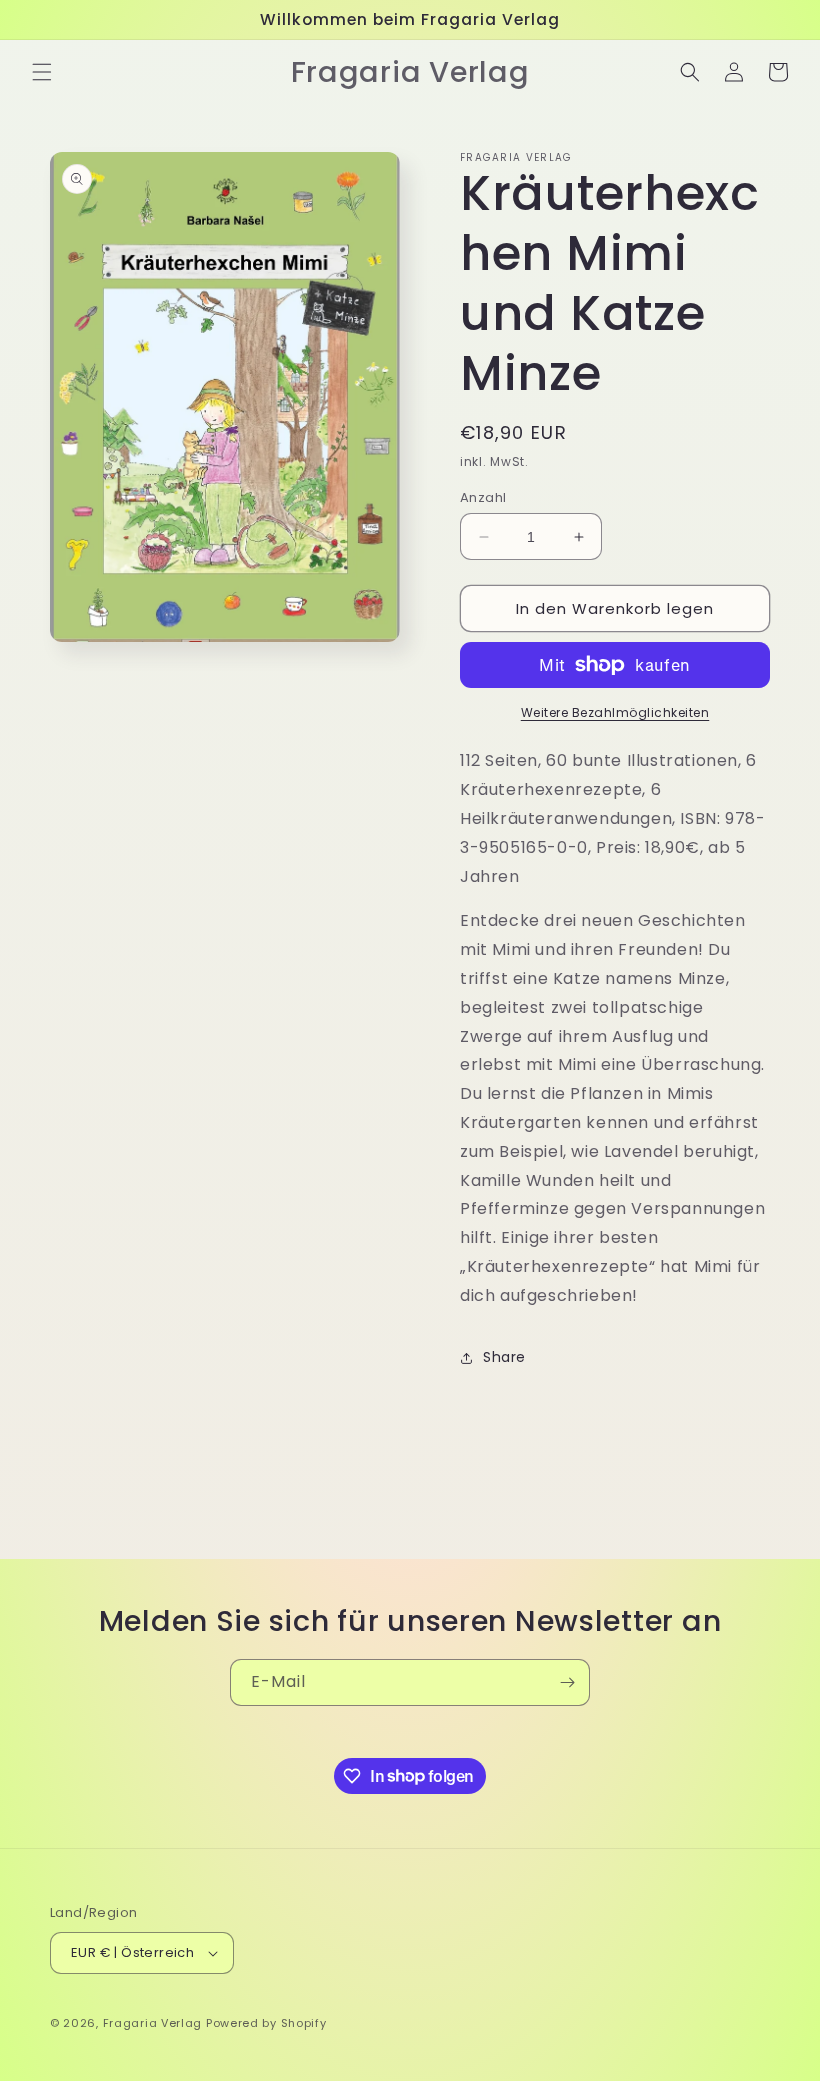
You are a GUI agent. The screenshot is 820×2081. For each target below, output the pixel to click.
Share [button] (504, 1357)
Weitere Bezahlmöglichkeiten (615, 712)
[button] (42, 72)
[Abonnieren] (567, 1682)
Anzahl (483, 497)
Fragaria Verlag (153, 2023)
